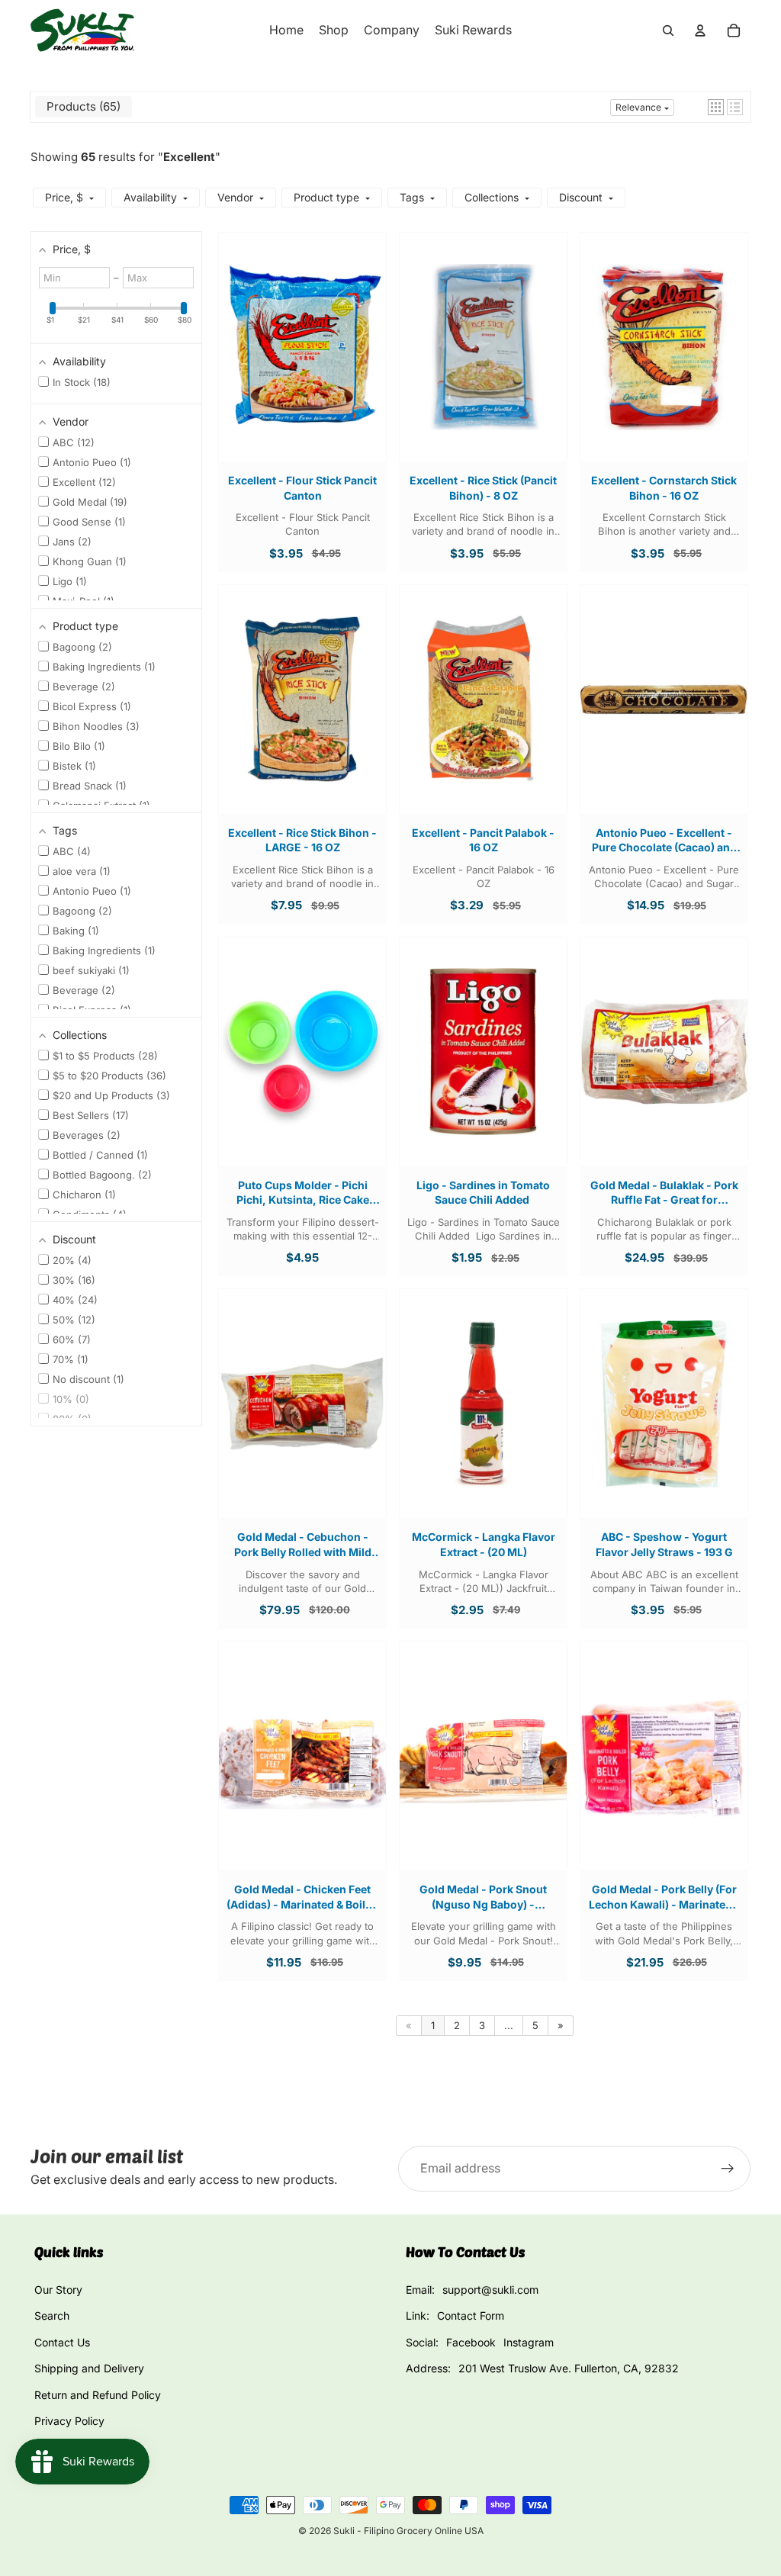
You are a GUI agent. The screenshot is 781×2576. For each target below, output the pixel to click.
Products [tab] (82, 106)
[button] (716, 107)
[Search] (668, 31)
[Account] (700, 31)
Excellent (189, 157)
